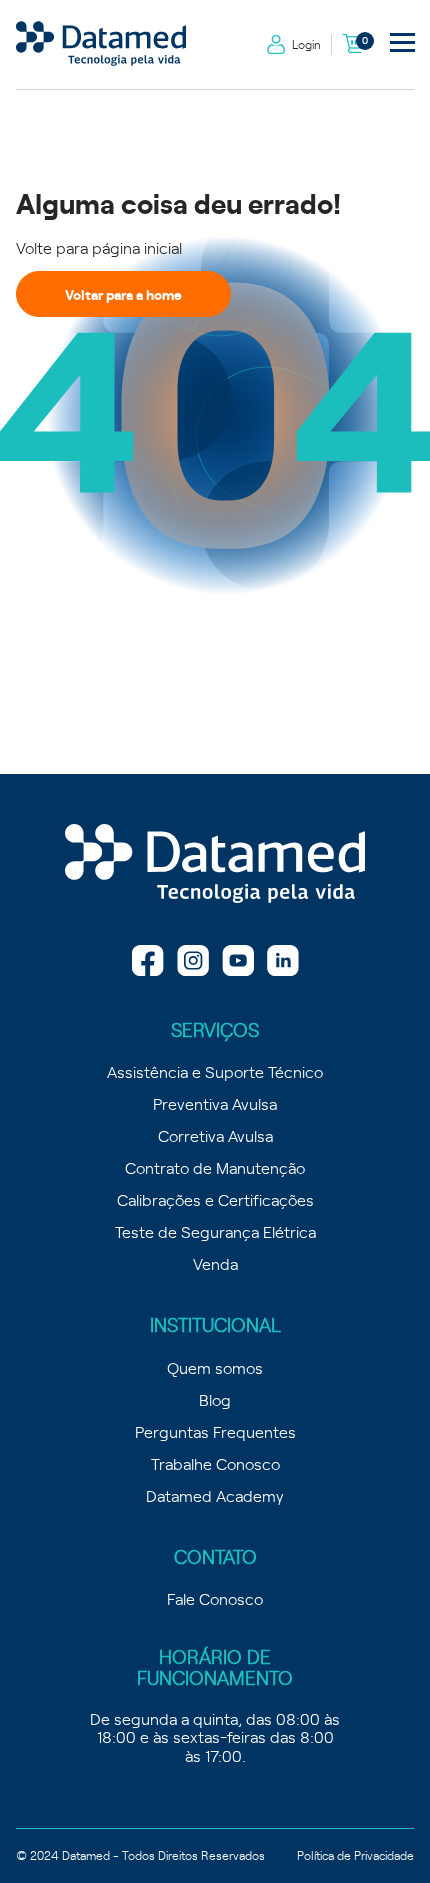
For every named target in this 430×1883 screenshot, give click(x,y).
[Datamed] (215, 864)
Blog (215, 1399)
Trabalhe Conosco (215, 1463)
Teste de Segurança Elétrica (215, 1231)
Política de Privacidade (355, 1855)
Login (306, 44)
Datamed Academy (215, 1495)
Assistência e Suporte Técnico (215, 1071)
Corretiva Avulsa (215, 1135)
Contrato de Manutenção (215, 1167)
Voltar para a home (123, 294)
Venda (215, 1263)
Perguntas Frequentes (215, 1431)
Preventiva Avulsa (215, 1103)
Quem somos (215, 1367)
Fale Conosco (215, 1598)
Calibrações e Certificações (215, 1199)
